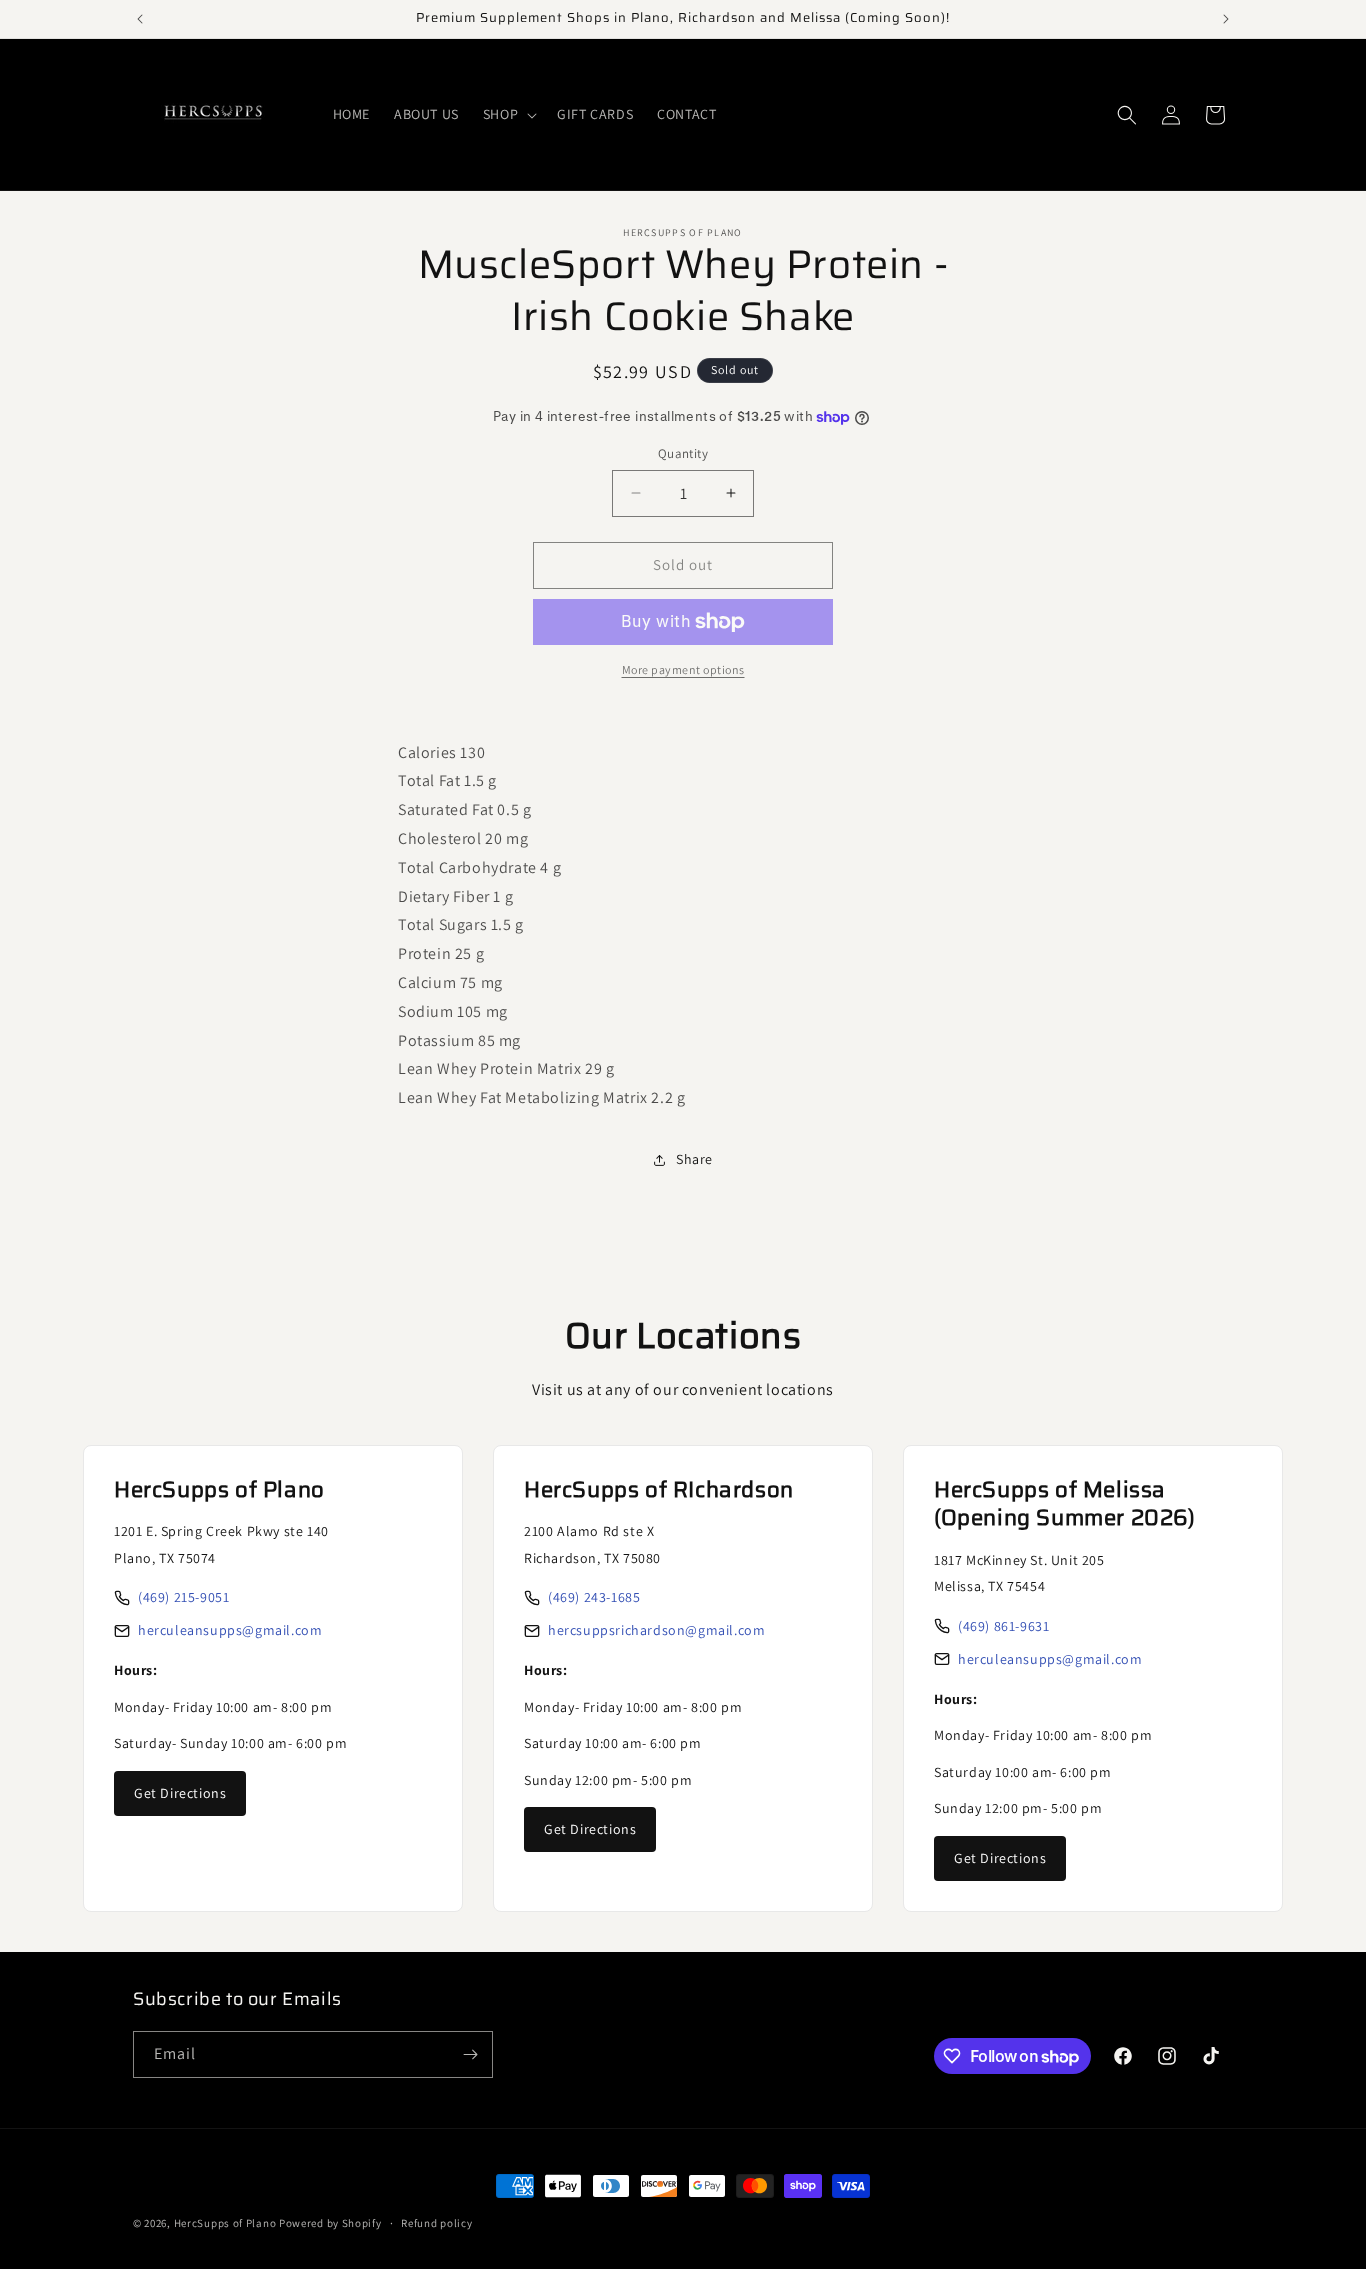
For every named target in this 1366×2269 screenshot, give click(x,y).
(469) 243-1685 (594, 1597)
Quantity (683, 453)
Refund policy (436, 2223)
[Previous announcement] (140, 19)
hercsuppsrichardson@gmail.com (656, 1630)
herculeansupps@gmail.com (230, 1630)
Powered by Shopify (330, 2223)
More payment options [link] (683, 669)
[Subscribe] (470, 2054)
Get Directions (180, 1793)
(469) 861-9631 (1003, 1626)
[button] (508, 114)
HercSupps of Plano (225, 2223)
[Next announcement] (1226, 19)
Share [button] (694, 1159)
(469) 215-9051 (183, 1597)
